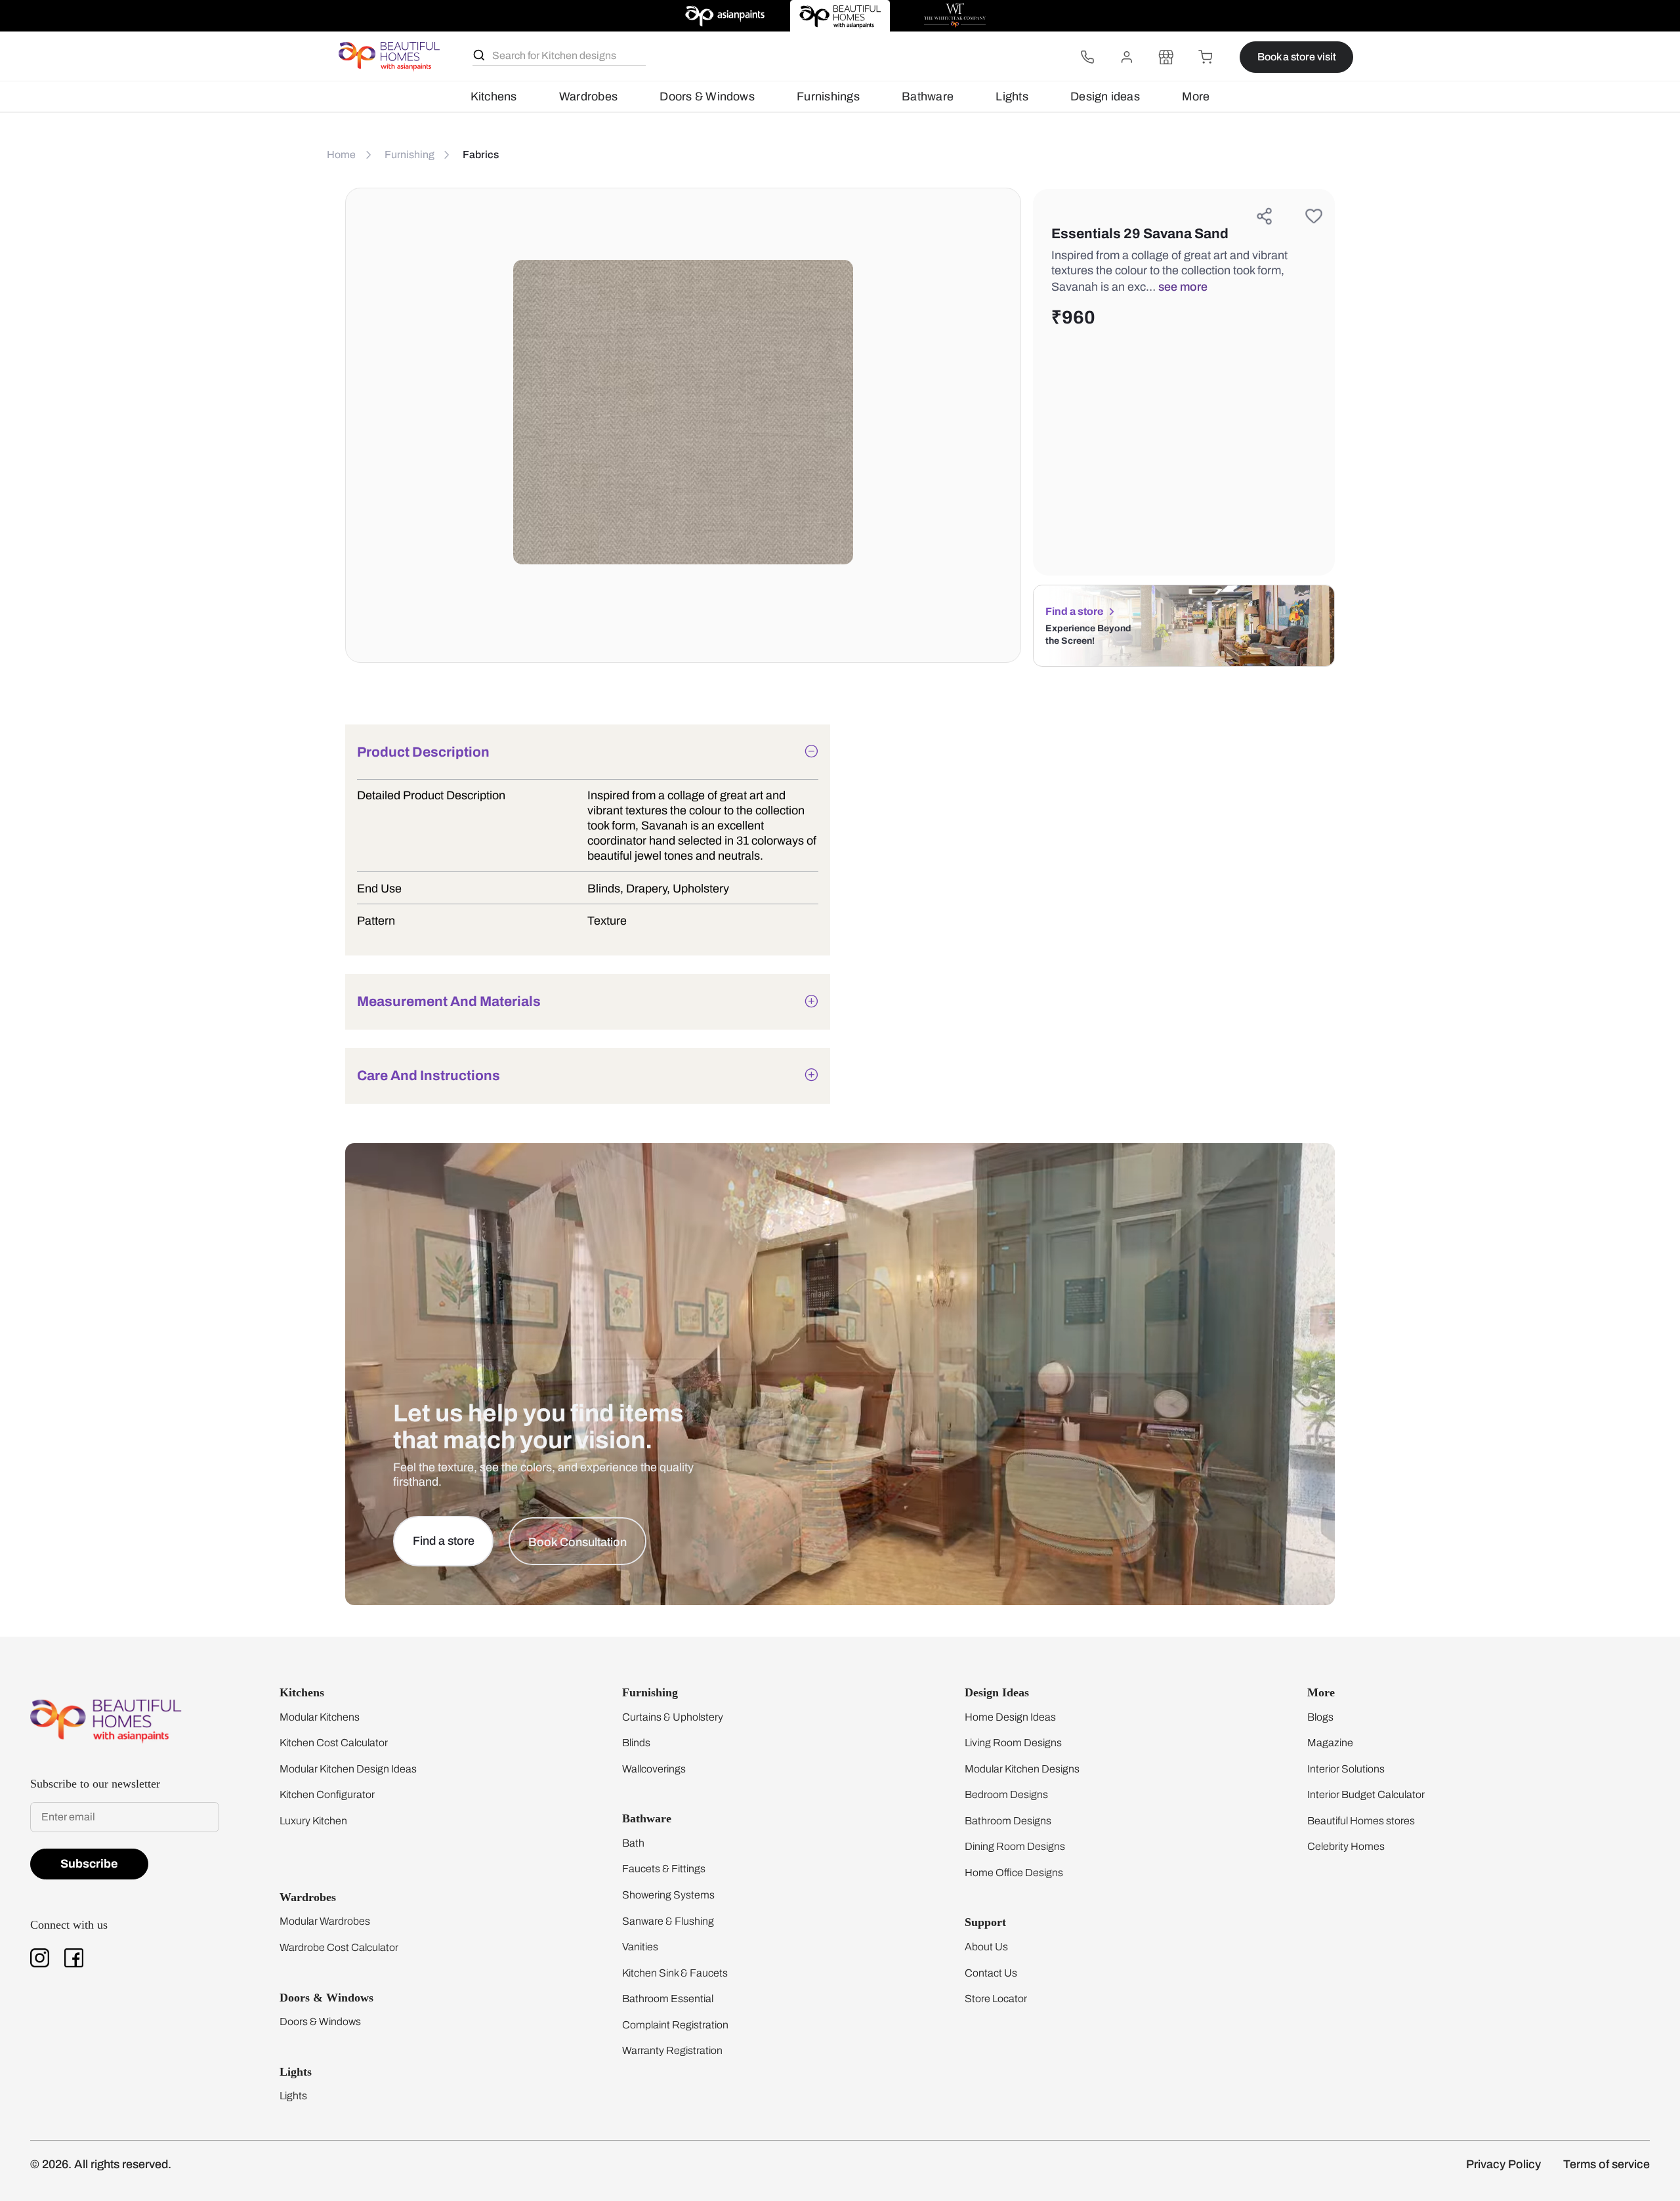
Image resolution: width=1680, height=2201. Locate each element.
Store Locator (996, 1999)
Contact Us (991, 1973)
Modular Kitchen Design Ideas (348, 1769)
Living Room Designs (1013, 1743)
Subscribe (89, 1864)
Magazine (1330, 1743)
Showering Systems (668, 1895)
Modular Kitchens (320, 1717)
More (1196, 96)
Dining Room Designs (1015, 1846)
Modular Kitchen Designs (1022, 1769)
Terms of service (1606, 2164)
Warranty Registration (672, 2050)
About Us (986, 1947)
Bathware (928, 96)
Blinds (636, 1743)
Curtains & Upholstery (673, 1717)
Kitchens (494, 96)
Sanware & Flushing (668, 1921)
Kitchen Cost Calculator (334, 1743)
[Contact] (1087, 57)
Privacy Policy (1503, 2164)
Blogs (1320, 1717)
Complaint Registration (675, 2025)
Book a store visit (1297, 57)
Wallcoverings (654, 1769)
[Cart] (1206, 57)
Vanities (640, 1947)
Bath (633, 1843)
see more (1183, 287)
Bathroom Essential (668, 1999)
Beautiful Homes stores (1361, 1821)
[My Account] (1127, 57)
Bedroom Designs (1006, 1794)
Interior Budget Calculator (1366, 1794)
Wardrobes (588, 96)
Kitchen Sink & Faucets (675, 1973)
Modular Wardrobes (325, 1921)
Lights (1012, 96)
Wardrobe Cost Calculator (339, 1947)
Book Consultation (577, 1542)
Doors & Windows (707, 96)
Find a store (1074, 611)
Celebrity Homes (1346, 1846)
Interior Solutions (1346, 1769)
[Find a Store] (1166, 57)
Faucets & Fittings (664, 1869)
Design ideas (1105, 96)
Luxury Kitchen (313, 1821)
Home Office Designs (1014, 1873)
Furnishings (828, 96)
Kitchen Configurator (327, 1794)
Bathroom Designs (1008, 1821)
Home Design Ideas (1010, 1717)
